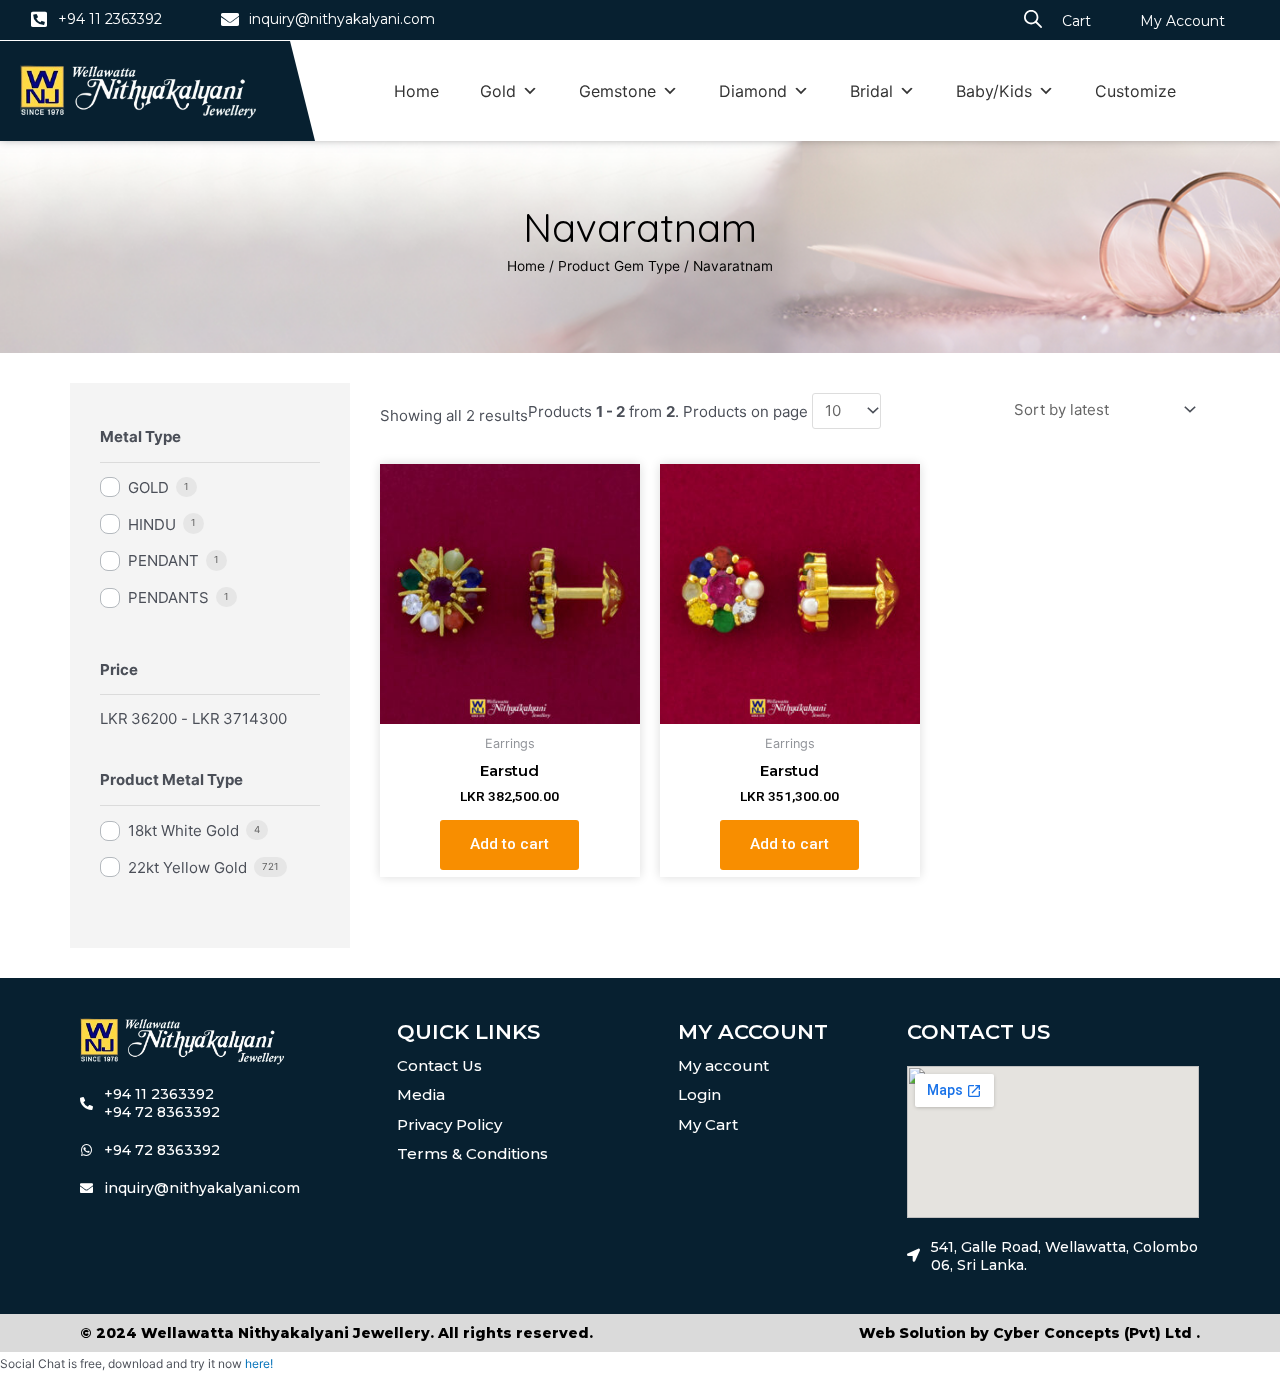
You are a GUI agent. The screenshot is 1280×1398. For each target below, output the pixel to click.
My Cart (708, 1124)
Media (421, 1094)
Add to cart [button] (509, 844)
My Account (1182, 21)
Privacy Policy (449, 1124)
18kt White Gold (183, 830)
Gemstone (617, 91)
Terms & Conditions (472, 1153)
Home (416, 91)
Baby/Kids (994, 91)
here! (259, 1363)
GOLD (148, 487)
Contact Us (439, 1065)
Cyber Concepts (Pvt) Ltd (1092, 1333)
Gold (498, 91)
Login (699, 1094)
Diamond (753, 91)
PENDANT (163, 560)
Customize (1135, 91)
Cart (1076, 21)
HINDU (152, 524)
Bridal (871, 91)
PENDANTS (168, 597)
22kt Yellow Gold (187, 867)
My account (723, 1065)
